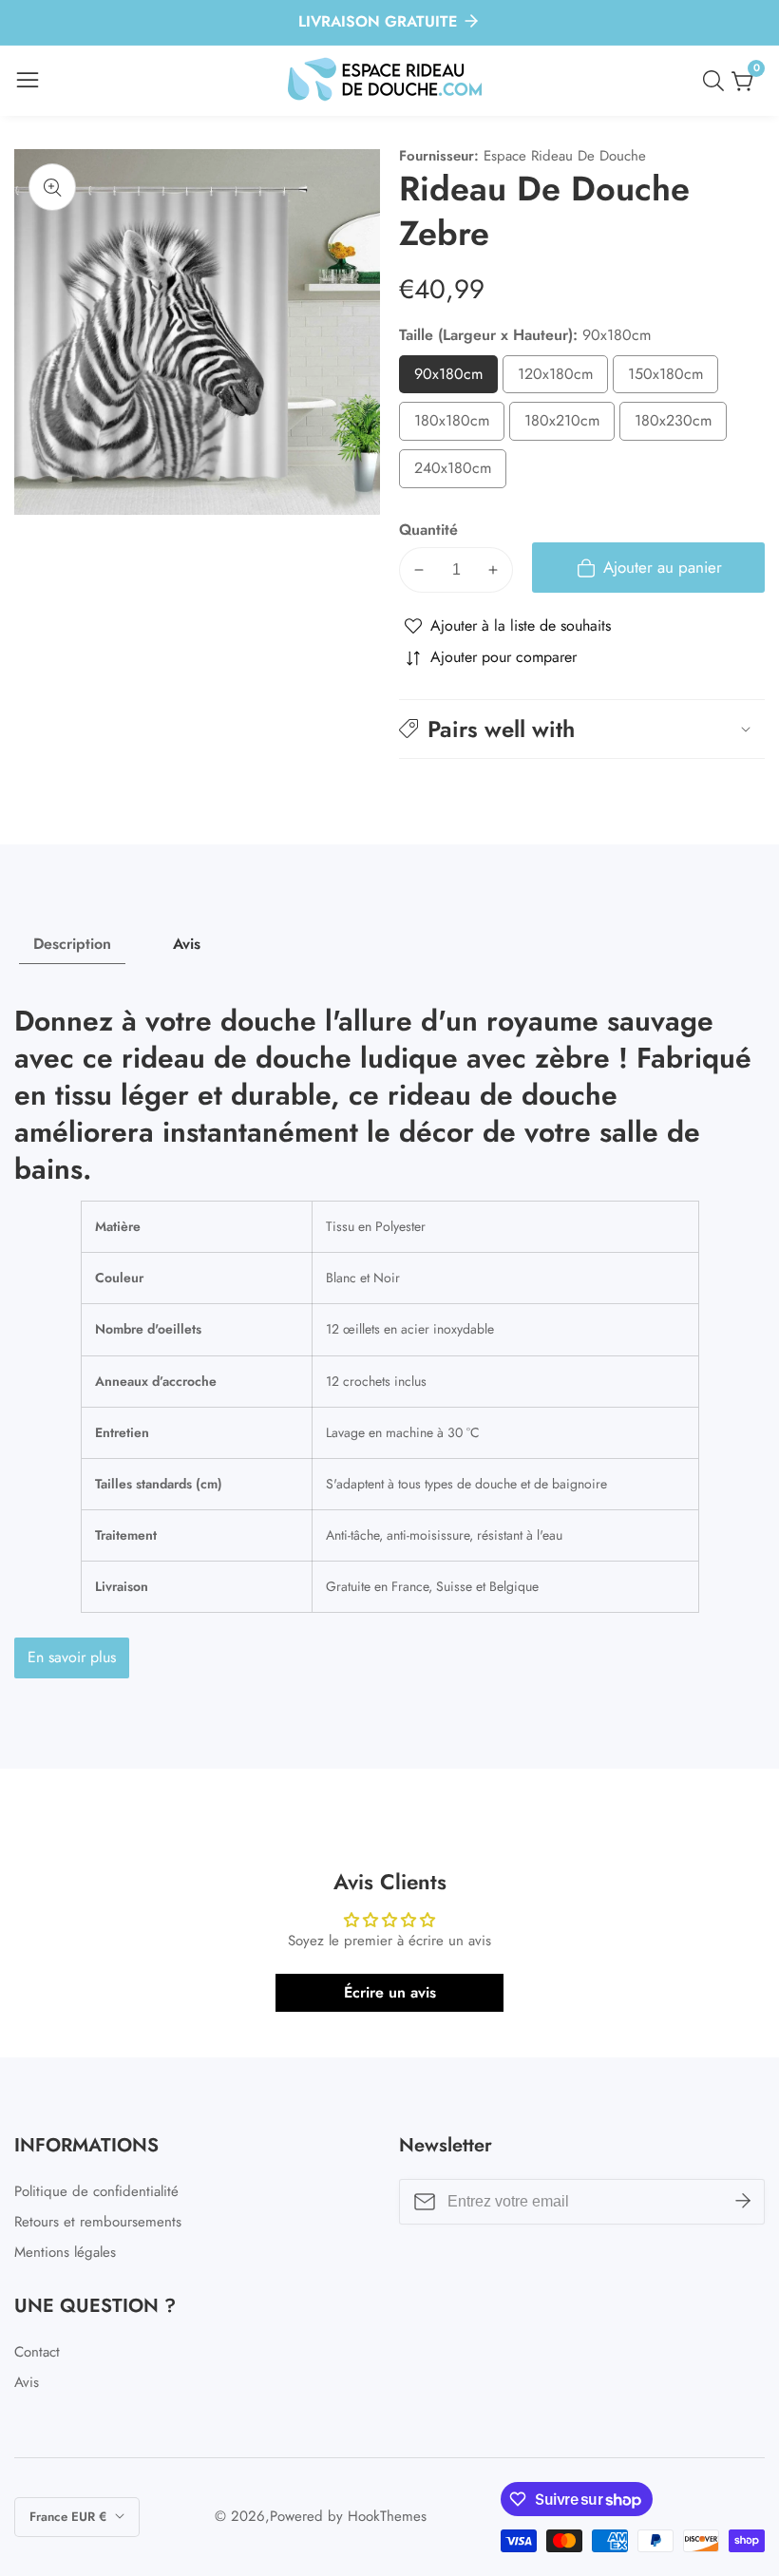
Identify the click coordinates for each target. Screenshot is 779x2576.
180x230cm (681, 425)
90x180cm (456, 379)
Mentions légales (65, 2252)
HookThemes (387, 2517)
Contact (37, 2352)
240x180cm (460, 473)
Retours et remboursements (98, 2222)
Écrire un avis (390, 1992)
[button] (582, 729)
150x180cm (673, 379)
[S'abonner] (743, 2202)
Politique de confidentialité (96, 2191)
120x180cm (563, 379)
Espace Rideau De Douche (565, 156)
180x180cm (459, 425)
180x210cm (570, 425)
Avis (27, 2382)
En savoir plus (72, 1657)
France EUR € (70, 2517)
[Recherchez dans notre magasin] (717, 81)
